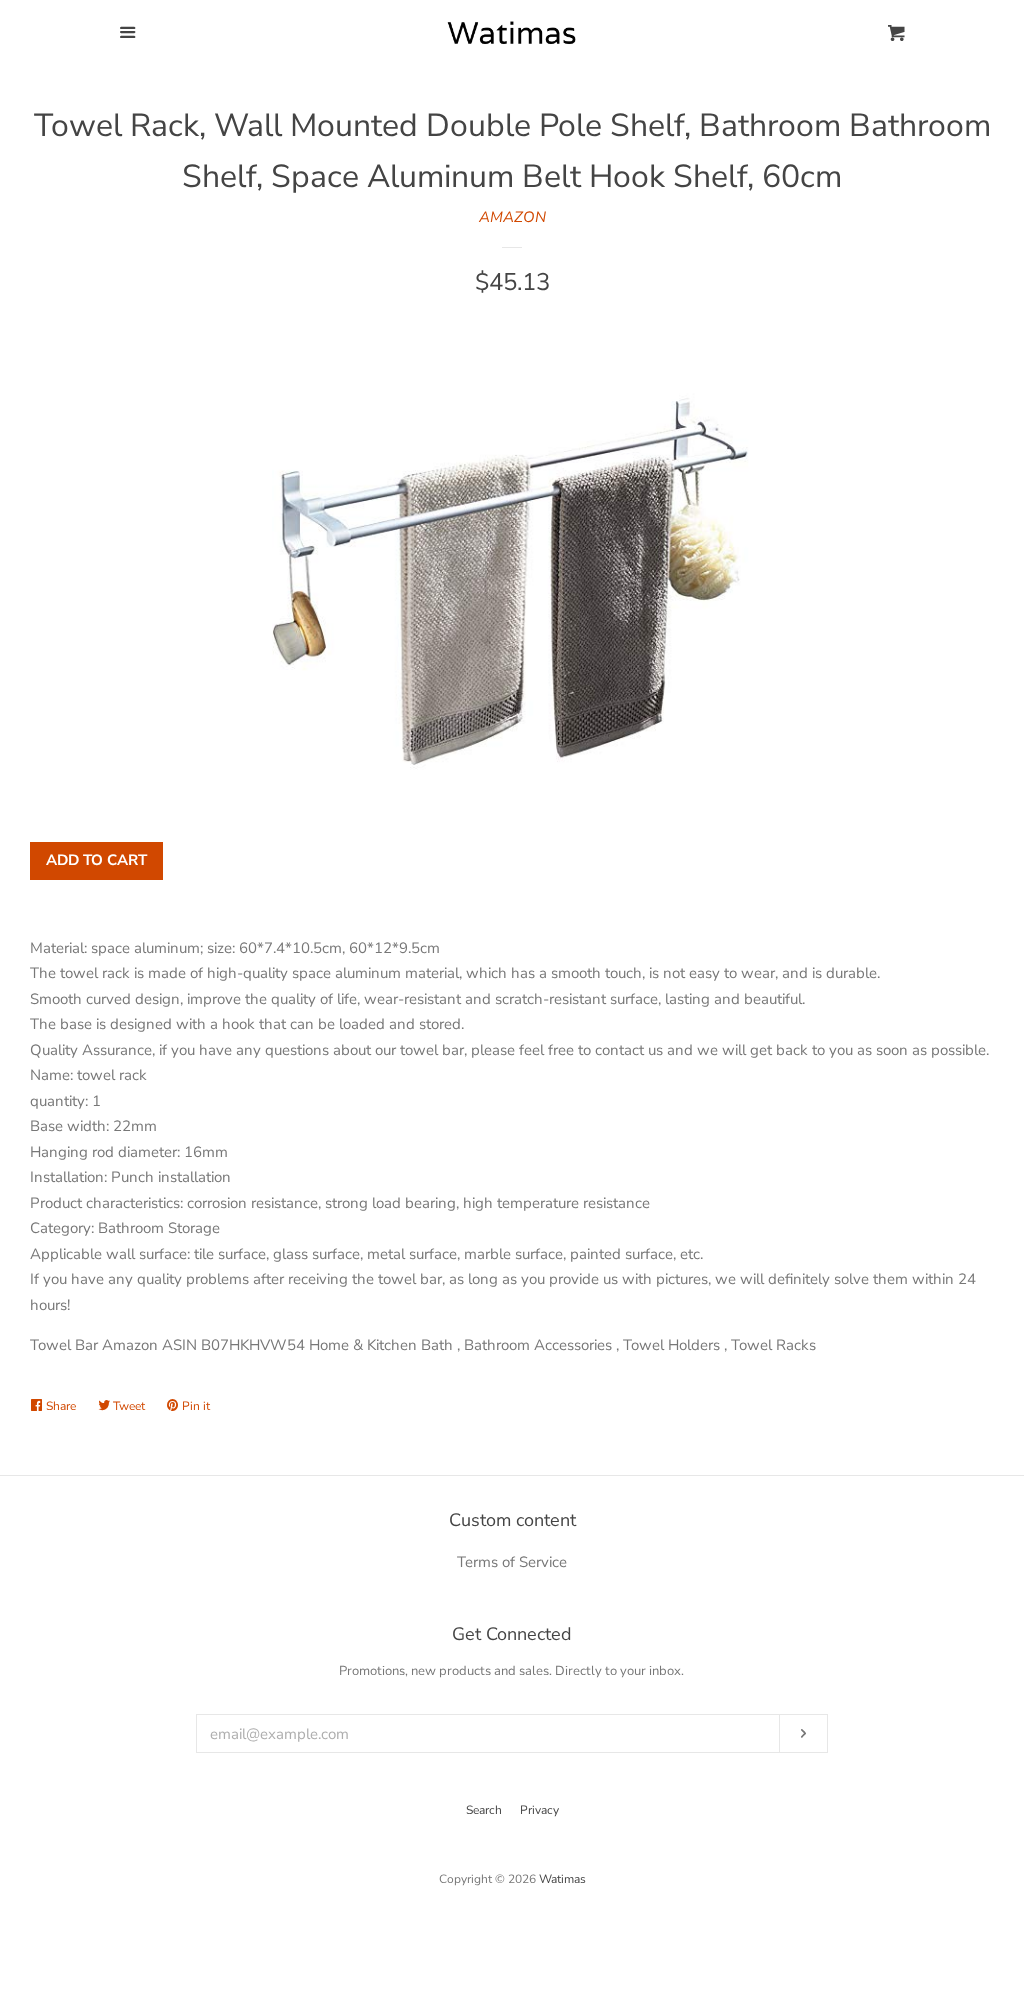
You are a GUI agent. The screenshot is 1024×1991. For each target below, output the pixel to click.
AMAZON (512, 217)
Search (484, 1810)
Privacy (539, 1810)
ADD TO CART (96, 860)
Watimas (562, 1879)
